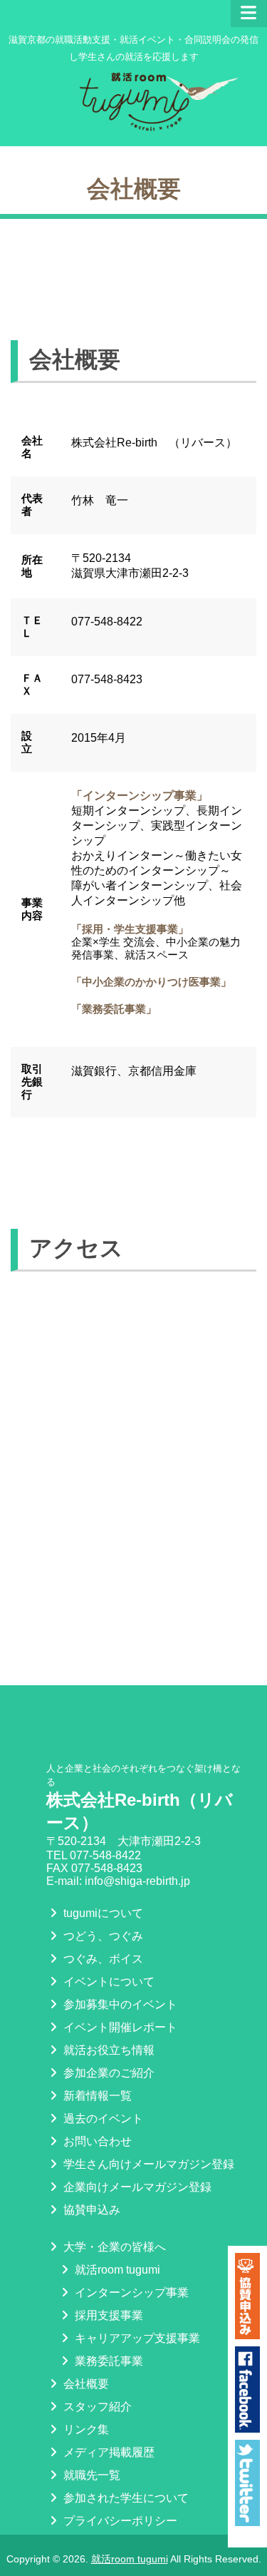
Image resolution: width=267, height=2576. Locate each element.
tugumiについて (102, 1913)
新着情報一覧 (96, 2096)
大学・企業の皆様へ (113, 2247)
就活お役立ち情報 (108, 2050)
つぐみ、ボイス (102, 1959)
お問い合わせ (96, 2141)
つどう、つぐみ (102, 1936)
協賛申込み (90, 2210)
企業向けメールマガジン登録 (136, 2187)
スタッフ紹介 (96, 2407)
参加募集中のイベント (119, 2004)
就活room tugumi (116, 2270)
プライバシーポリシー (119, 2521)
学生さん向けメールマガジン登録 (147, 2164)
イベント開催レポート (119, 2027)
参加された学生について (125, 2498)
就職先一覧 (90, 2475)
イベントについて (108, 1982)
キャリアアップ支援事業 (136, 2338)
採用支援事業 (108, 2315)
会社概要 (85, 2384)
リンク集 (85, 2429)
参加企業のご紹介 (108, 2073)
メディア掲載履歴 (108, 2452)
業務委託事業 (108, 2361)
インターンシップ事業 (130, 2293)
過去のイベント (102, 2118)
